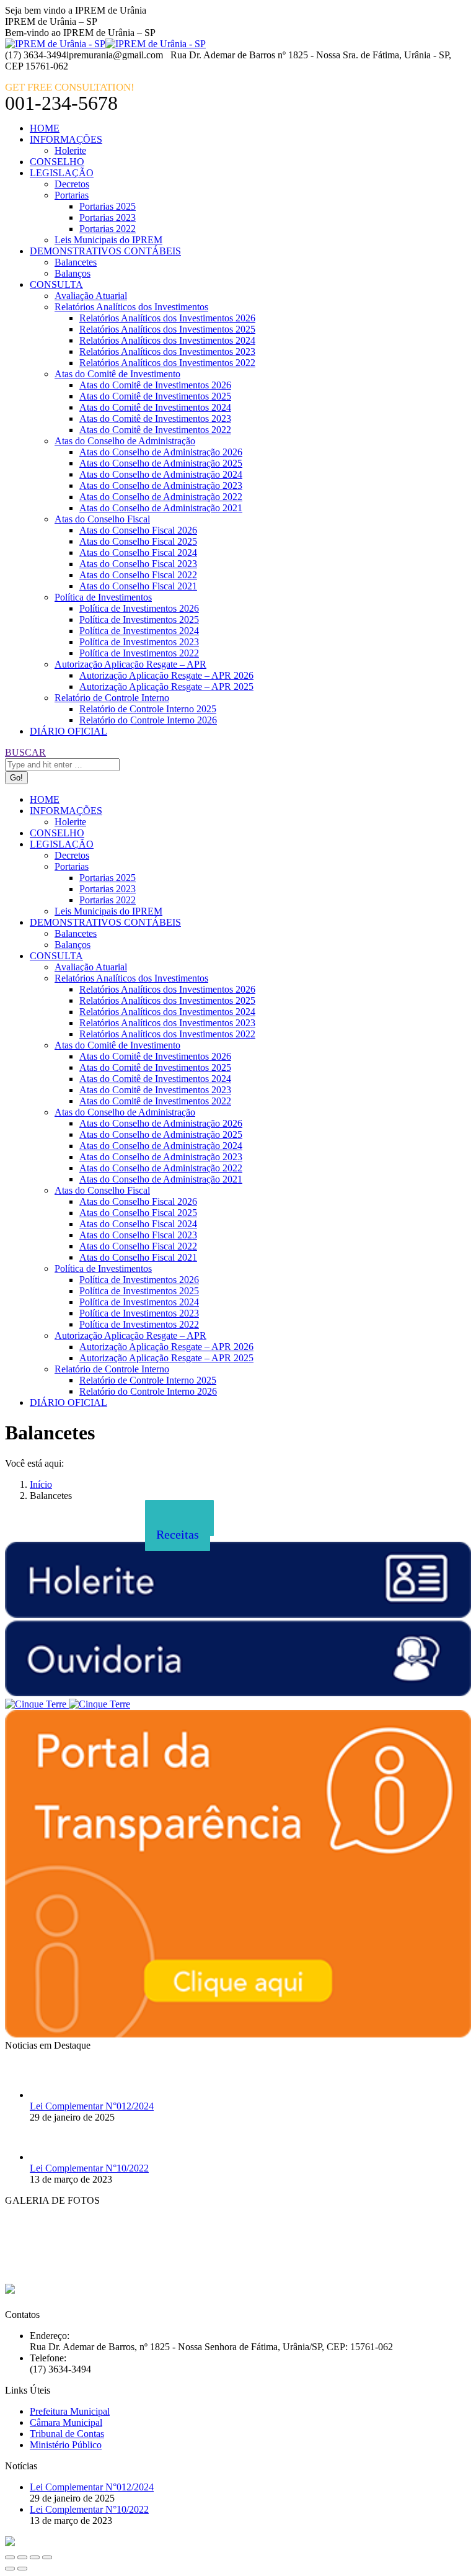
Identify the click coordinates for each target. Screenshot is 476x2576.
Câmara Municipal (66, 2422)
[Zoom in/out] (47, 2557)
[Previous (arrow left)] (10, 2569)
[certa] (98, 2265)
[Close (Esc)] (10, 2557)
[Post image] (48, 2095)
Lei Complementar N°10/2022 (89, 2168)
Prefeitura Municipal (70, 2411)
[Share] (22, 2557)
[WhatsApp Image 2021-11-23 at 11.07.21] (160, 2265)
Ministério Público (66, 2445)
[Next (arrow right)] (22, 2569)
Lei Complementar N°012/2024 (92, 2106)
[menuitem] (45, 128)
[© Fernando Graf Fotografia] (36, 2265)
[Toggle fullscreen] (35, 2557)
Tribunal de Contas (67, 2434)
